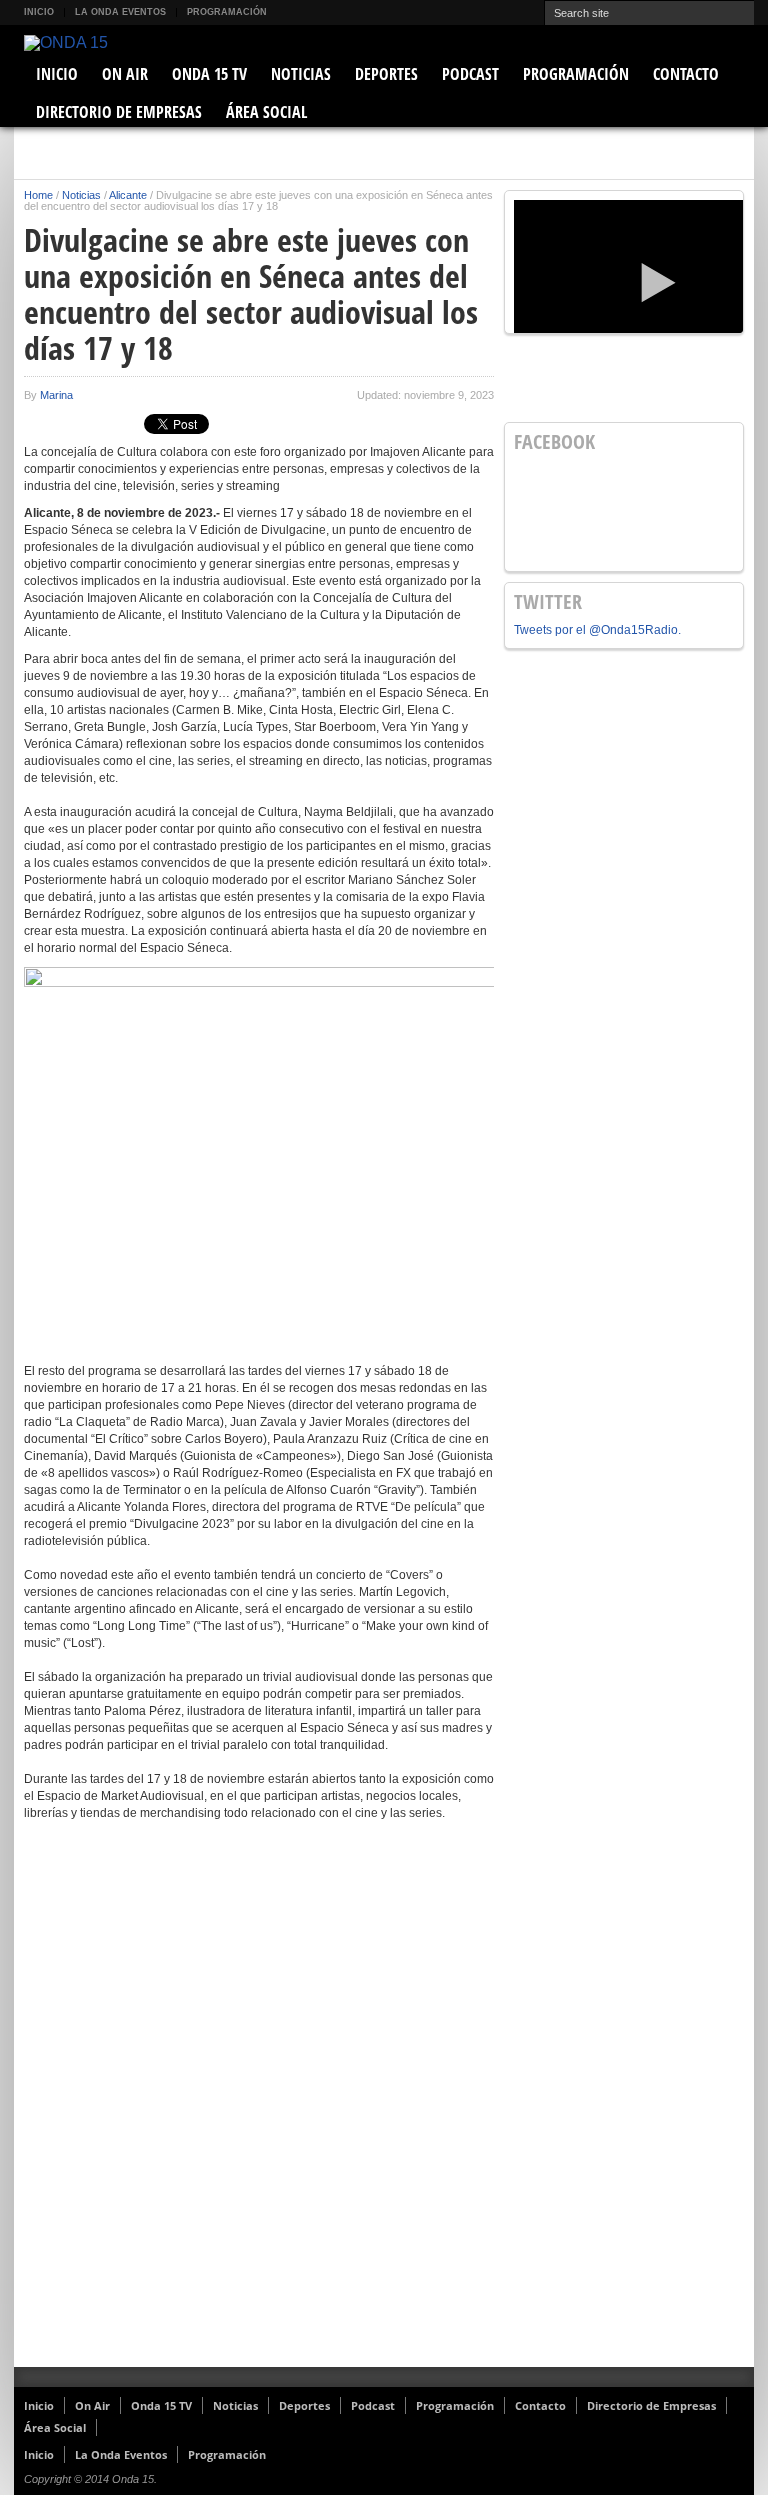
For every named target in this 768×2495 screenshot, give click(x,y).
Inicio (39, 12)
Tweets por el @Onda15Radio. (597, 630)
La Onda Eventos (120, 12)
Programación (227, 12)
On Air (125, 74)
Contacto (686, 74)
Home (38, 195)
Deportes (386, 74)
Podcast (470, 74)
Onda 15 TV (209, 74)
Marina (56, 395)
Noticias (301, 74)
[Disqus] (259, 2107)
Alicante (128, 195)
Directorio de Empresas (119, 112)
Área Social (266, 112)
